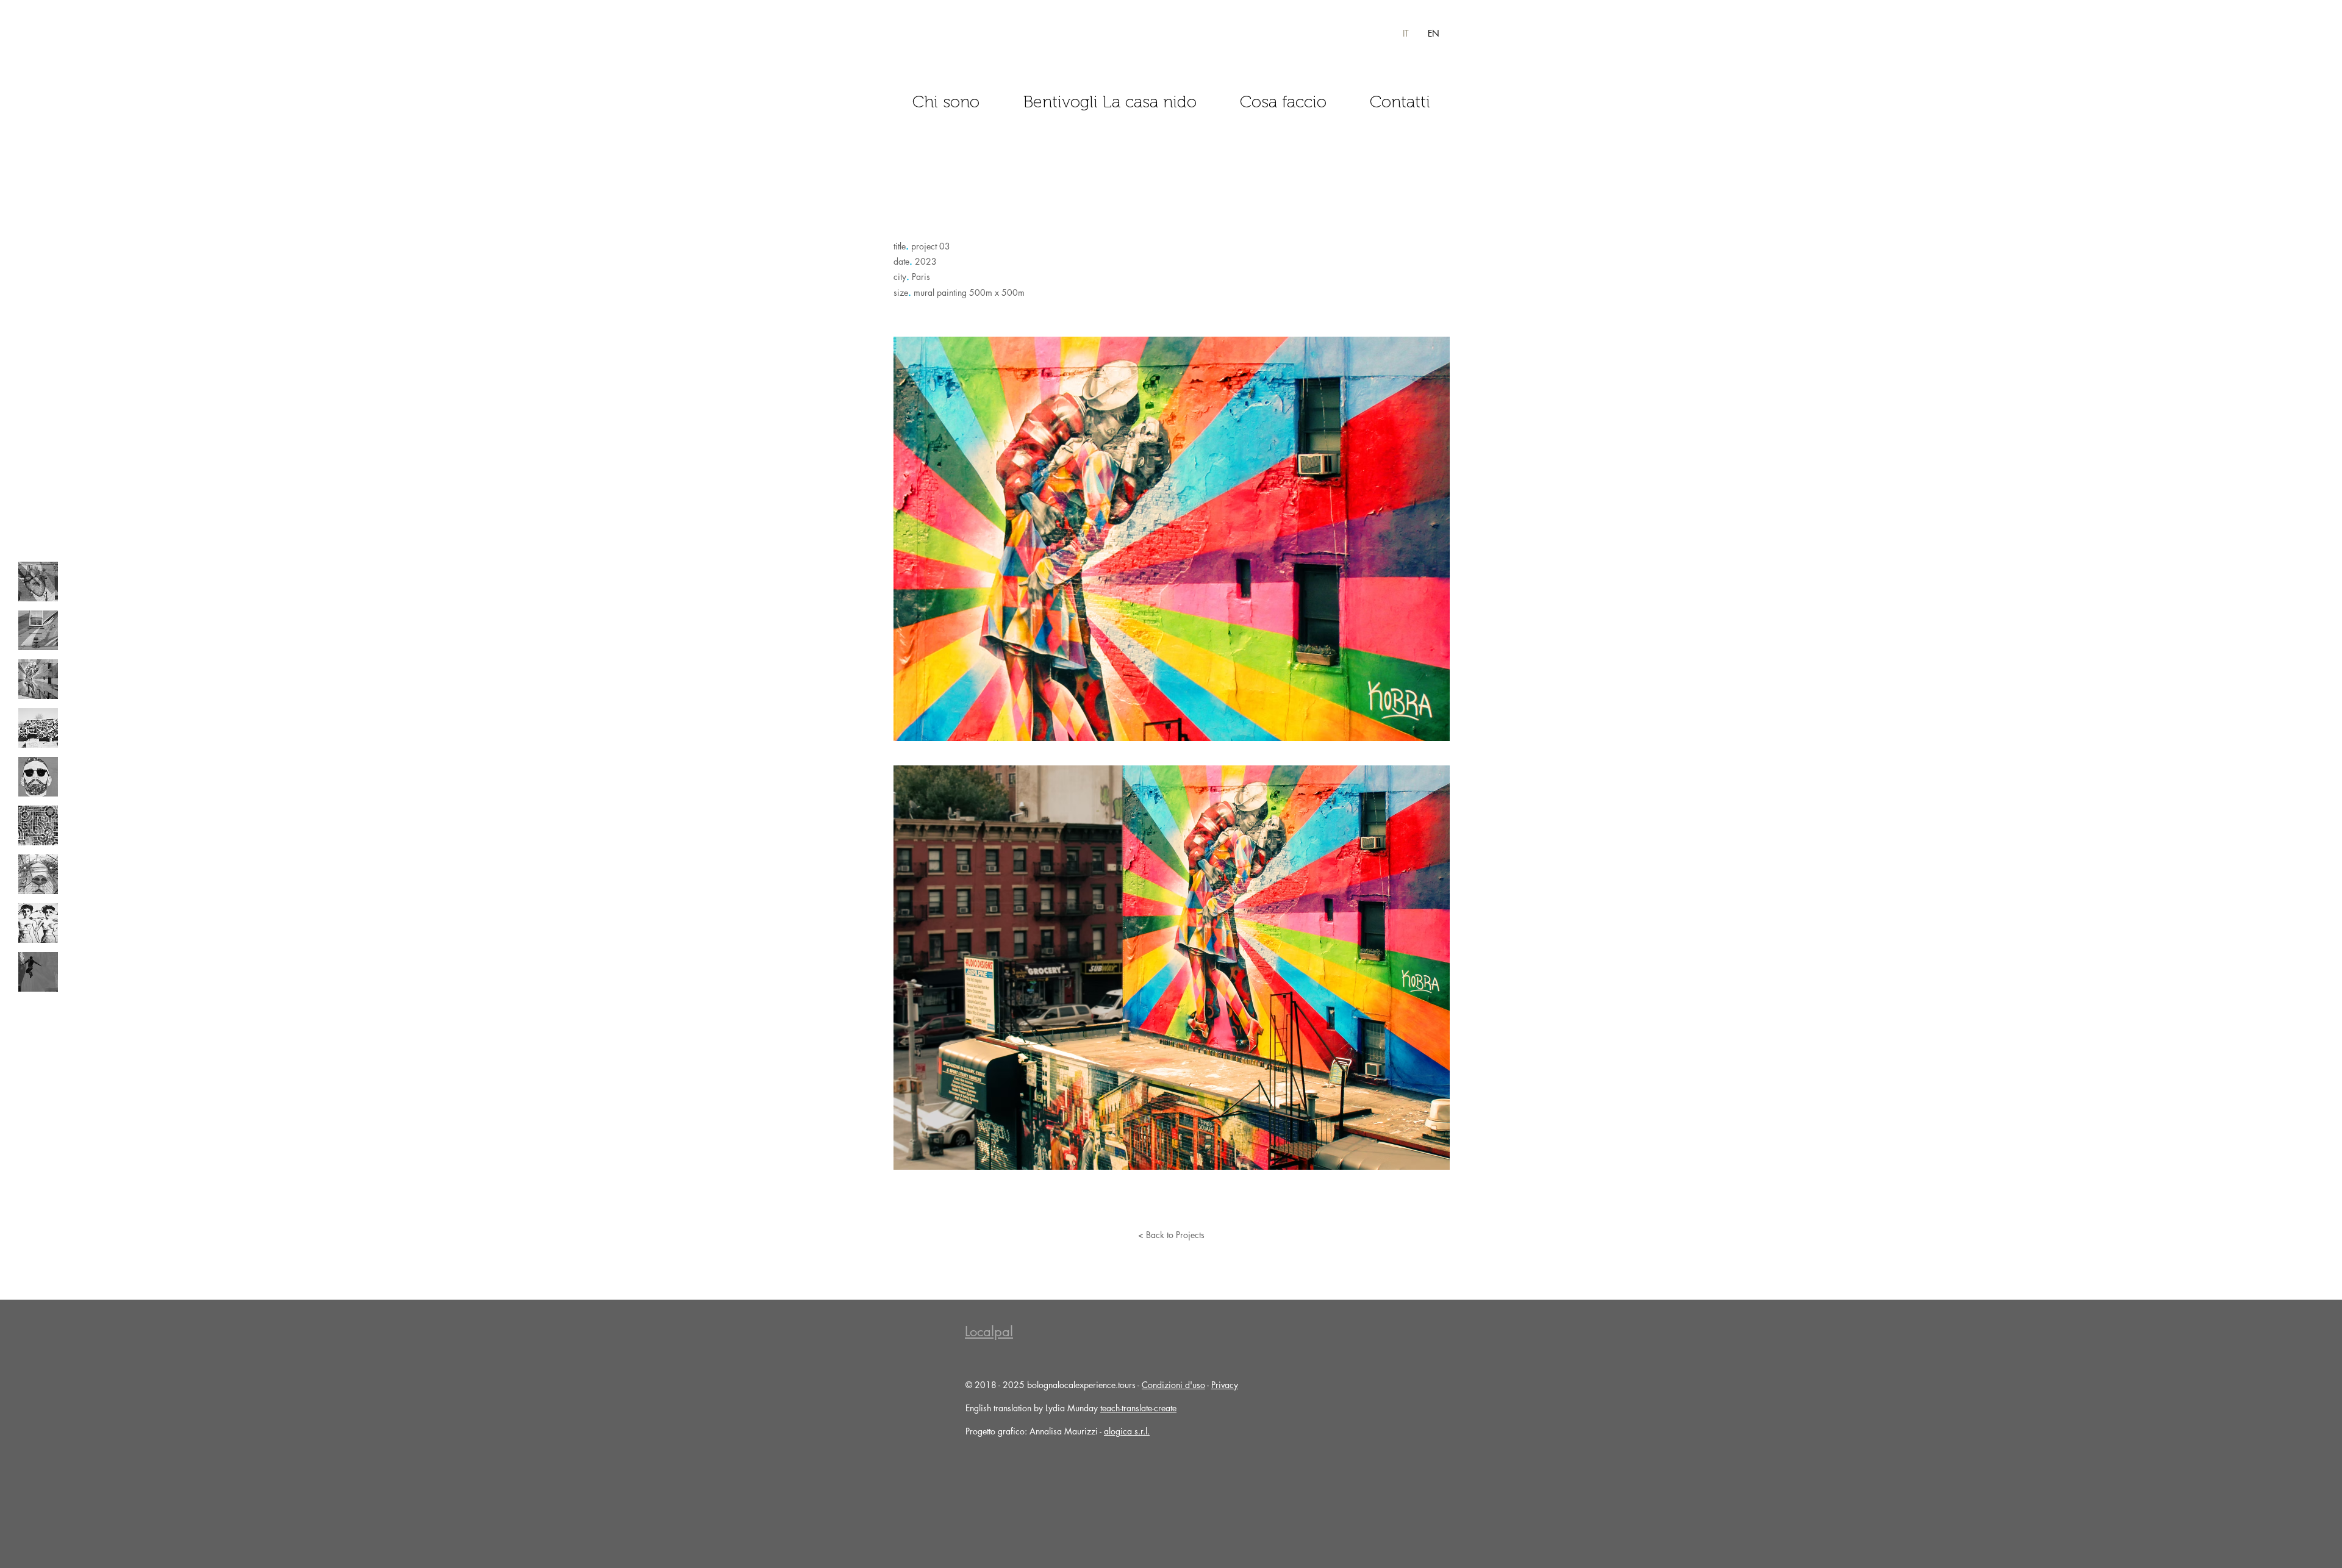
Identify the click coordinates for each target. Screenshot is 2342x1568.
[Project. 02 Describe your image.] (38, 630)
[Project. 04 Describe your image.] (38, 728)
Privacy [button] (1225, 1385)
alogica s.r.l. (1127, 1431)
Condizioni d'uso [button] (1173, 1385)
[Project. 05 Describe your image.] (38, 777)
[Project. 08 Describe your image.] (38, 923)
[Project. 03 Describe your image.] (38, 679)
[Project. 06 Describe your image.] (38, 825)
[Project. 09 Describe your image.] (38, 972)
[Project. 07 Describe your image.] (38, 874)
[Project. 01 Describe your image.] (38, 582)
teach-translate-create (1138, 1408)
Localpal (989, 1331)
